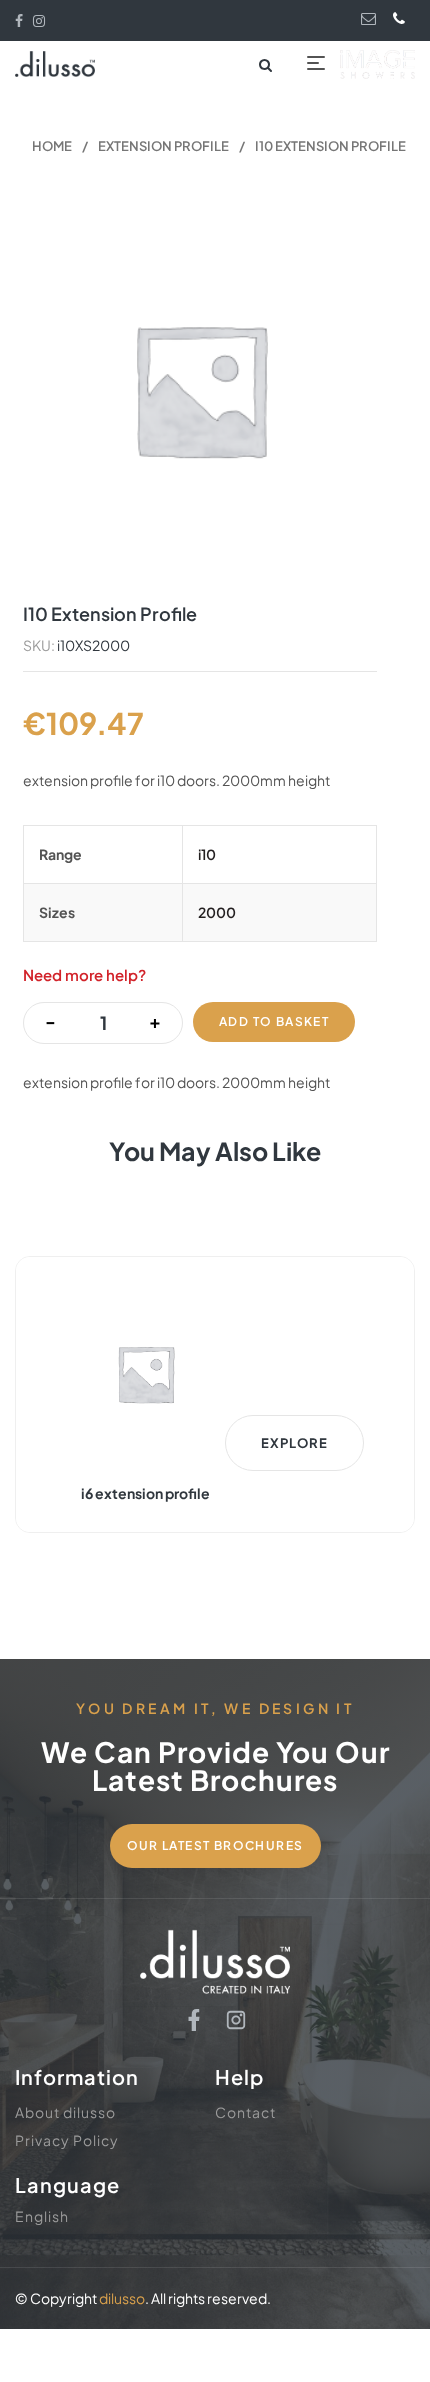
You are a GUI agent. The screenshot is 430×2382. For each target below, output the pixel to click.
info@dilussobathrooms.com (371, 18)
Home (52, 146)
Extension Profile (163, 146)
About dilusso (65, 2112)
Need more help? (84, 974)
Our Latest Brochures (215, 1845)
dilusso (122, 2298)
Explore (295, 1443)
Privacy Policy (67, 2140)
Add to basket (274, 1021)
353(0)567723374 (403, 17)
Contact (245, 2112)
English (42, 2216)
